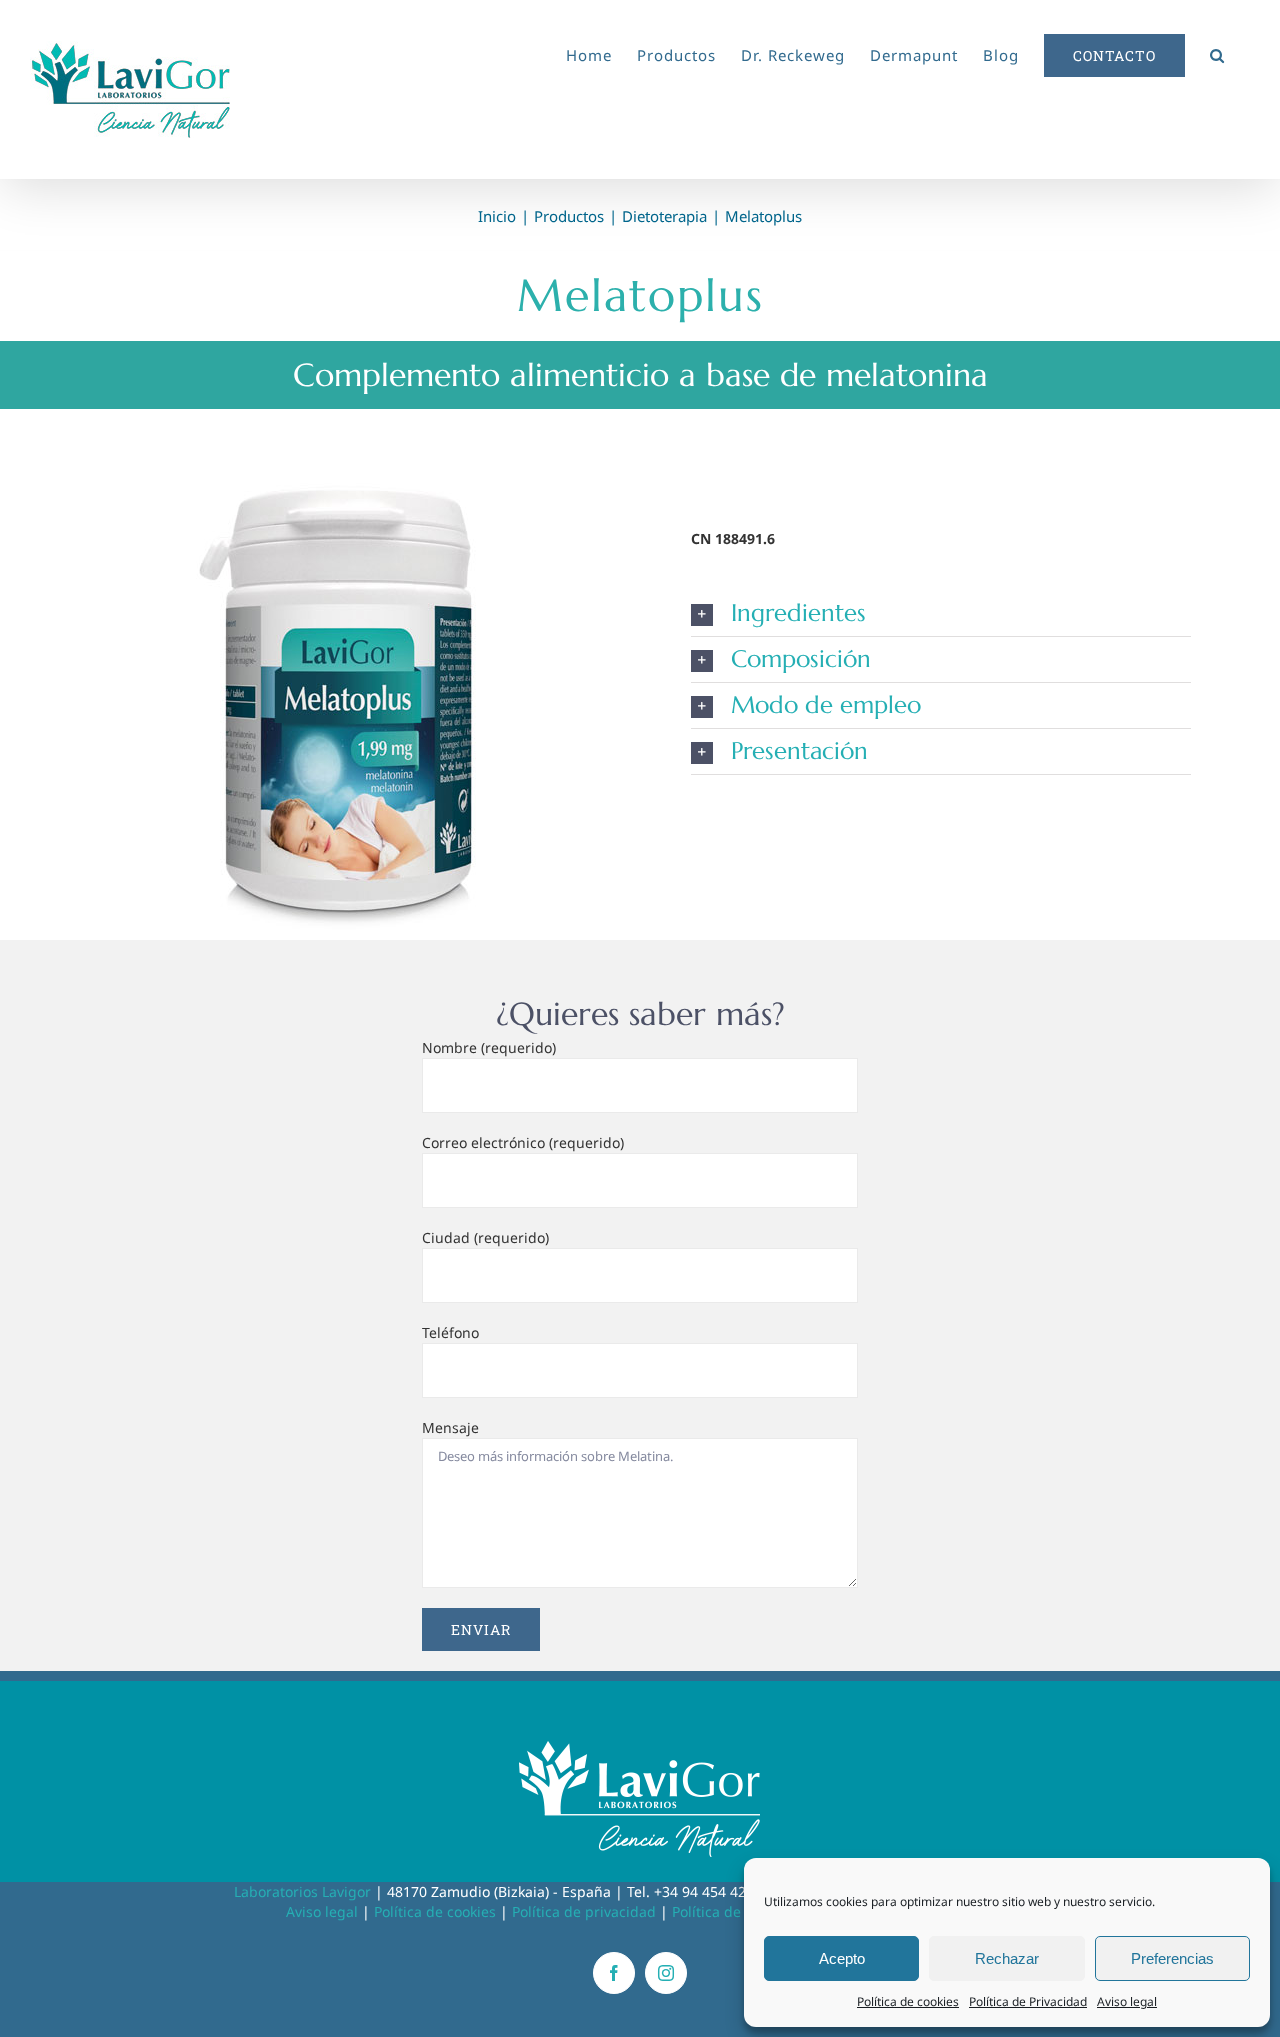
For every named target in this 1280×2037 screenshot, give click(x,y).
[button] (1217, 52)
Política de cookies (908, 2001)
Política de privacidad (584, 1911)
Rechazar (1007, 1958)
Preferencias (1172, 1958)
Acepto (842, 1958)
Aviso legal (1127, 2001)
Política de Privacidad (1028, 2001)
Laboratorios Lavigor (302, 1891)
